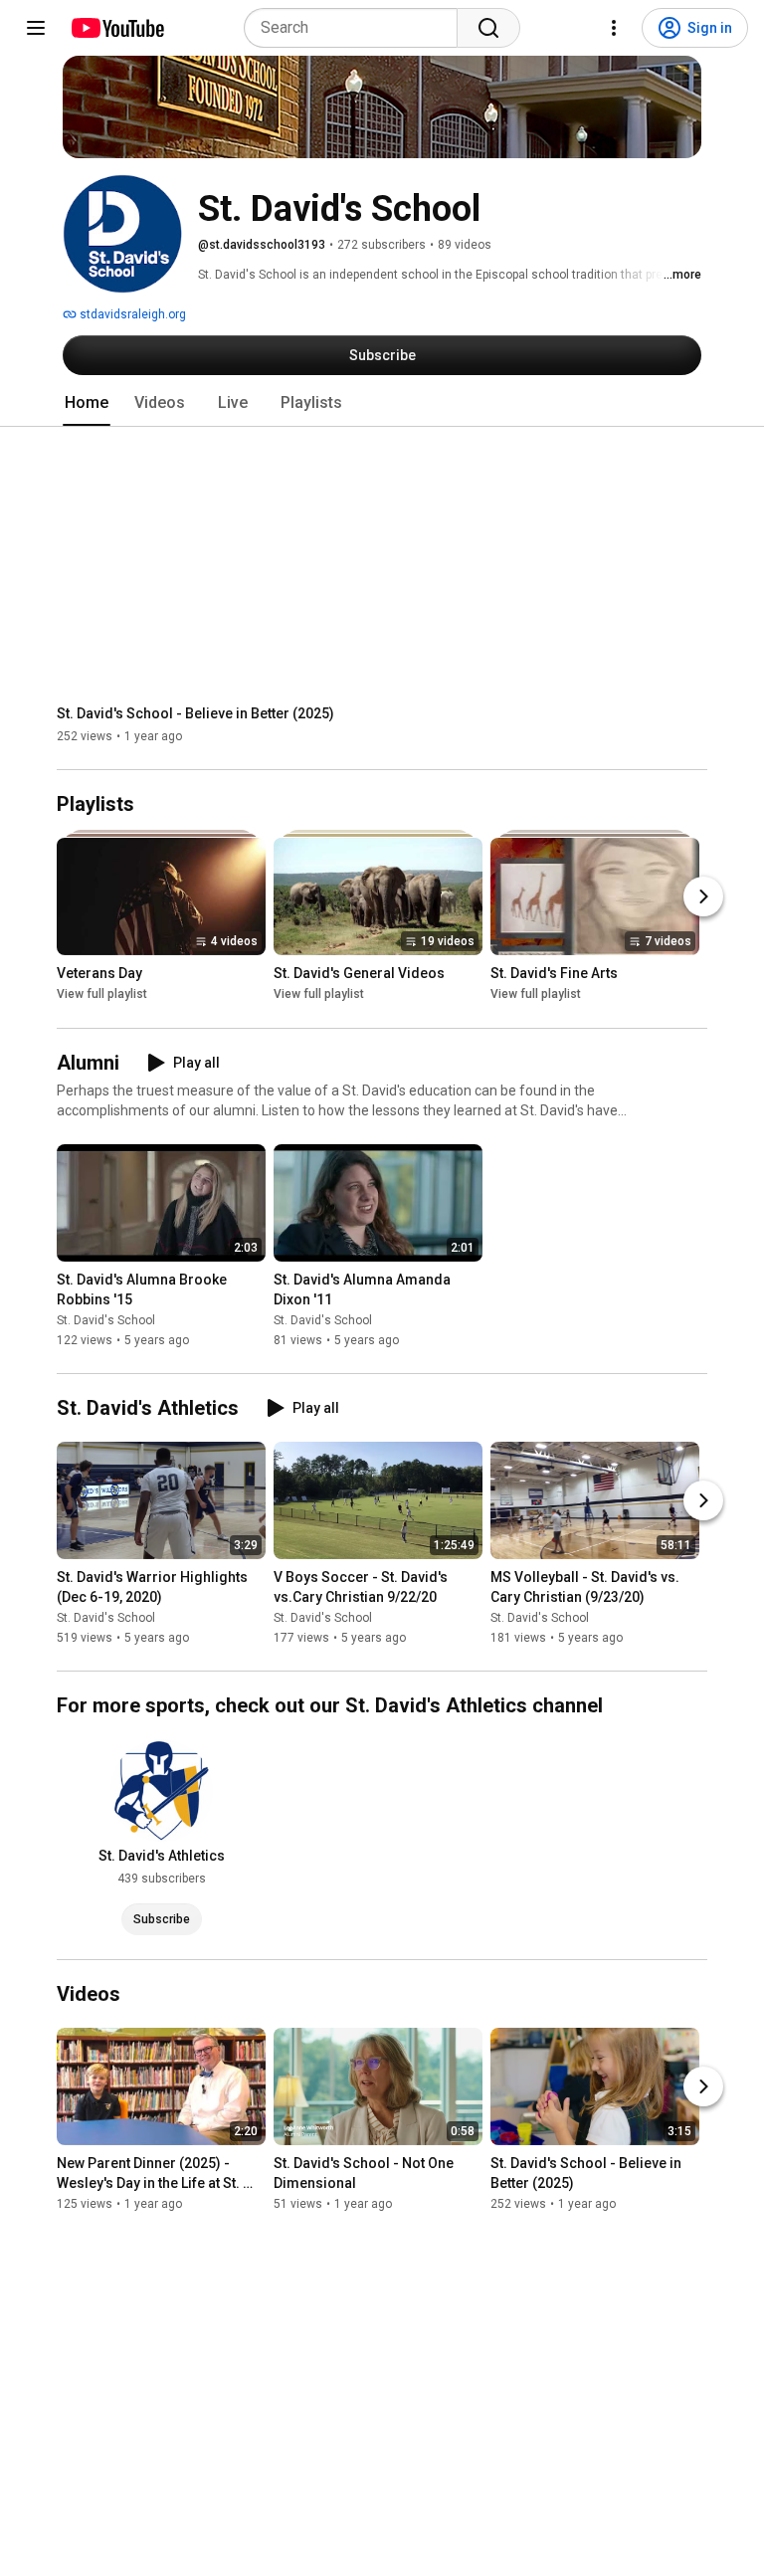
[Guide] (36, 28)
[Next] (703, 897)
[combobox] (357, 28)
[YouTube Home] (117, 28)
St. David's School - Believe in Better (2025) (195, 713)
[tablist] (382, 403)
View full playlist (102, 995)
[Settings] (614, 28)
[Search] (488, 28)
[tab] (87, 403)
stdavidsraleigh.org (131, 314)
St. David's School (106, 1320)
